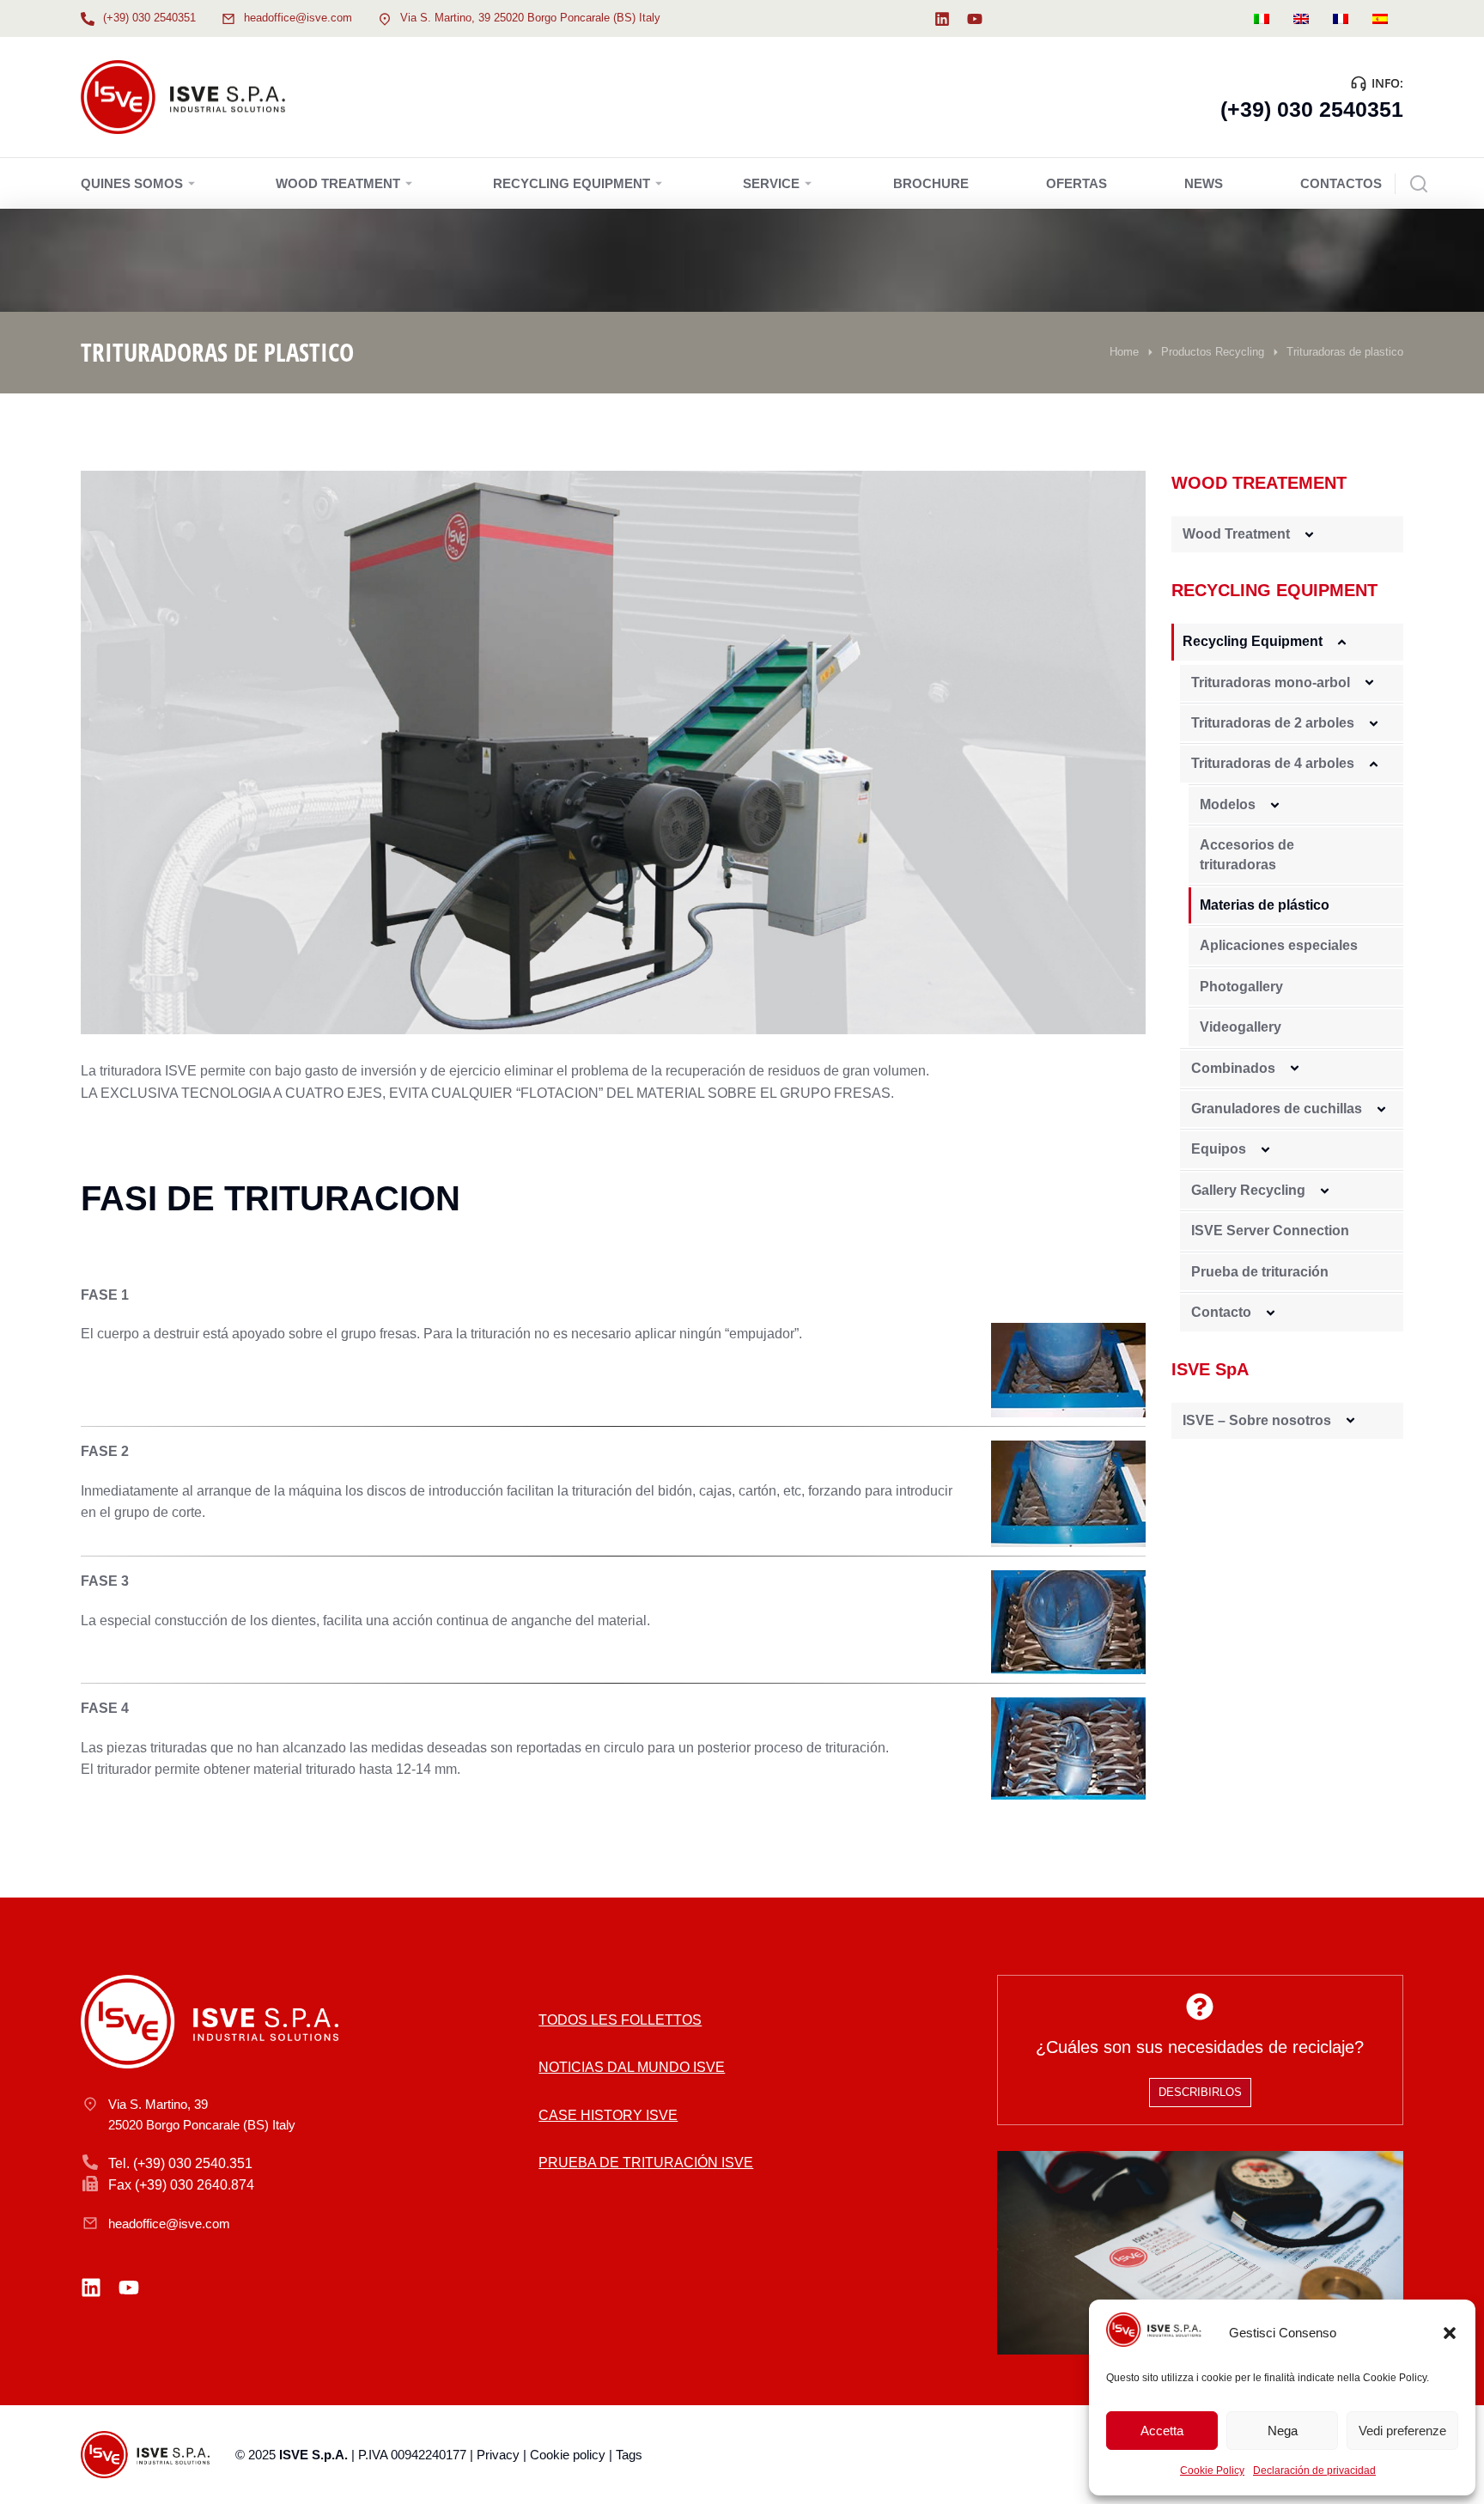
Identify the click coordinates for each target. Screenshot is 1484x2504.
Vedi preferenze (1402, 2431)
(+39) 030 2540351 (149, 18)
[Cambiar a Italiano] (1262, 18)
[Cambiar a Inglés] (1301, 18)
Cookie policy (568, 2455)
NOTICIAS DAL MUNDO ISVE (632, 2067)
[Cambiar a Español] (1380, 18)
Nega (1283, 2431)
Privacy (498, 2455)
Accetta (1162, 2431)
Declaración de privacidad (1314, 2470)
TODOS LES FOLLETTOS (620, 2020)
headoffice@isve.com (298, 18)
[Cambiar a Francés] (1341, 18)
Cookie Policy (1212, 2470)
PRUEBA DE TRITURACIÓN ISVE (646, 2163)
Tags (629, 2455)
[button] (1450, 2333)
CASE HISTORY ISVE (608, 2115)
